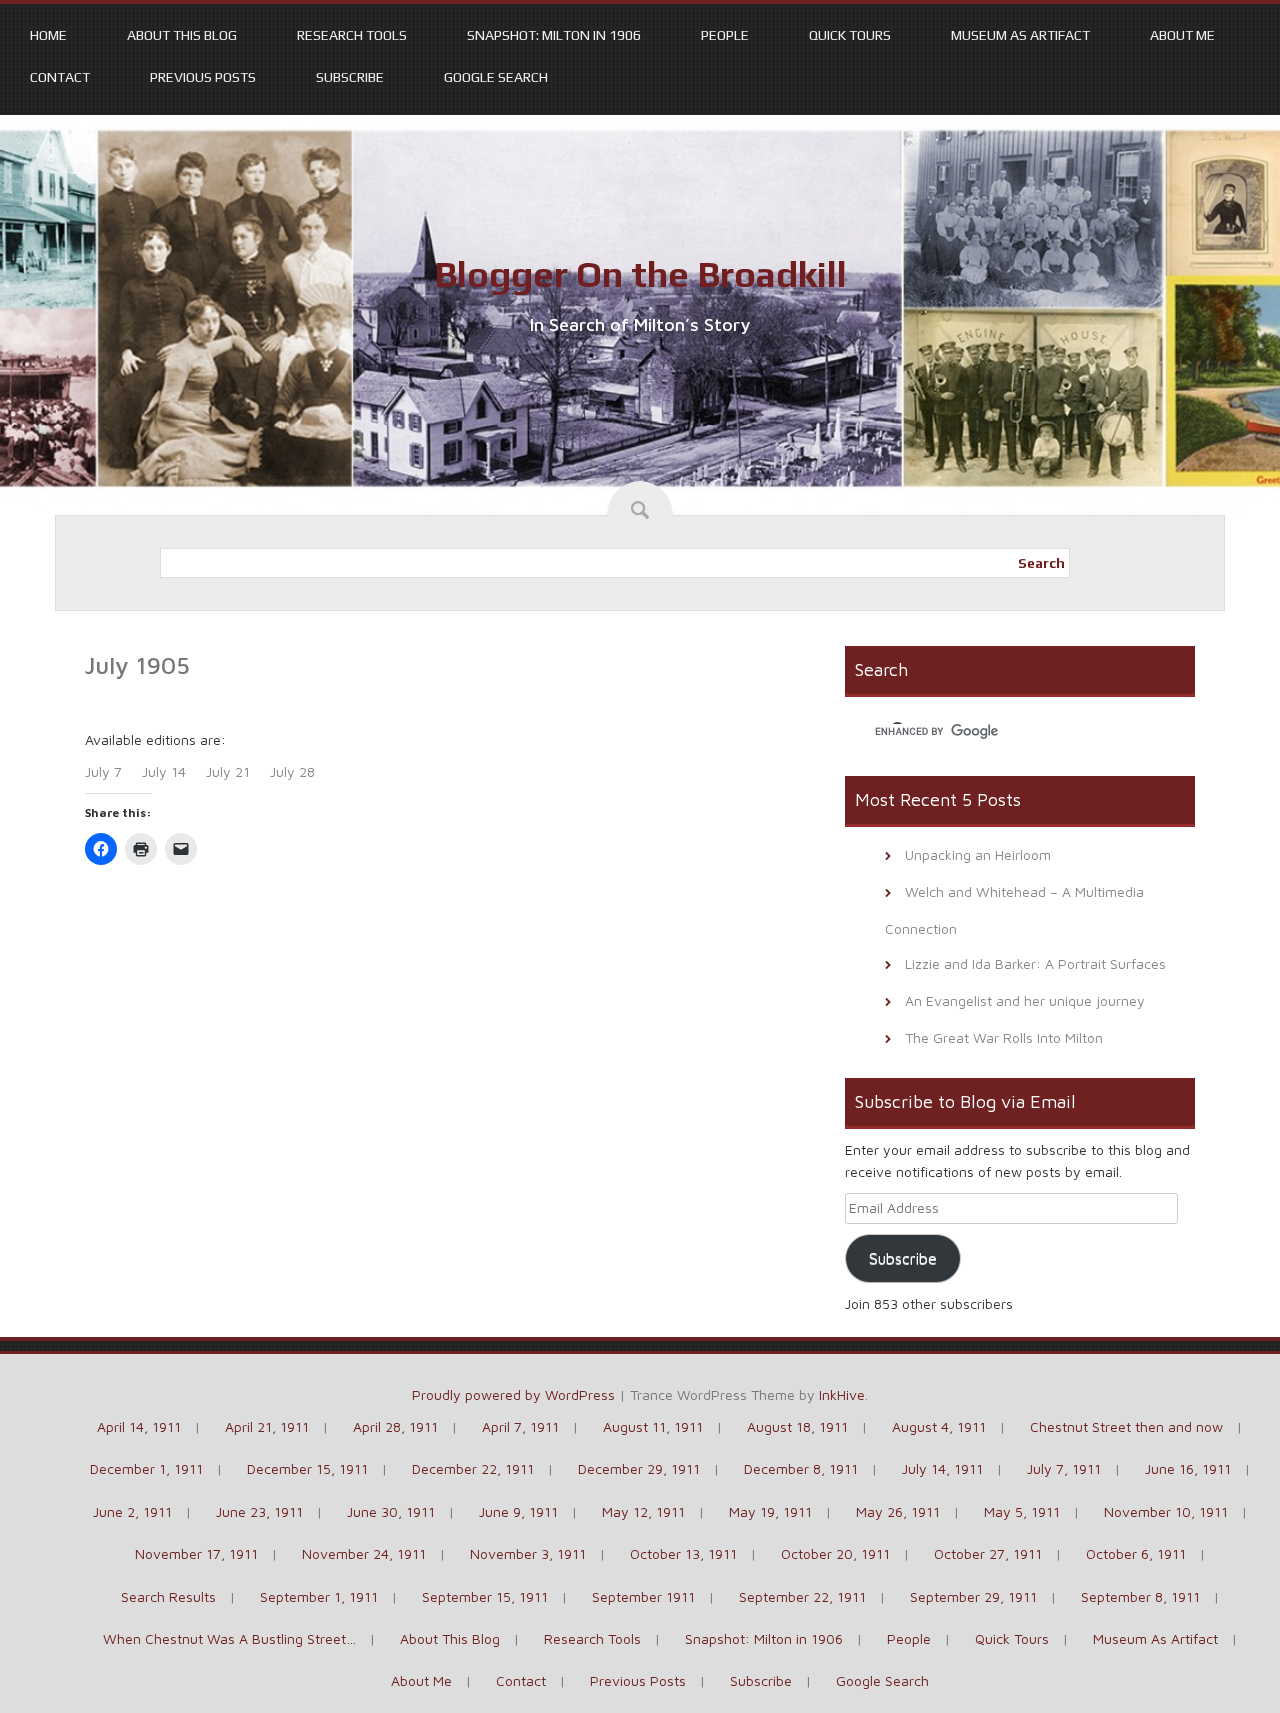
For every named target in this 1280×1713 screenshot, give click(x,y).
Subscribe (350, 77)
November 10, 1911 (1166, 1511)
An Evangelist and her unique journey (1025, 1000)
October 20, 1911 (835, 1553)
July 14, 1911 (942, 1468)
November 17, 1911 (196, 1553)
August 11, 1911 (653, 1426)
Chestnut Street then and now (1126, 1426)
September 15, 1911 (485, 1596)
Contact (60, 77)
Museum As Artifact (1020, 35)
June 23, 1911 (259, 1511)
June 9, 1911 (518, 1511)
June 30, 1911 (391, 1511)
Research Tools (352, 35)
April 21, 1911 (267, 1426)
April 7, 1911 (520, 1426)
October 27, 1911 (988, 1553)
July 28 (292, 771)
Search (1041, 563)
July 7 (103, 771)
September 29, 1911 (973, 1596)
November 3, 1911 (528, 1553)
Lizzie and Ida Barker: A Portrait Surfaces (1035, 963)
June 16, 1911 (1188, 1468)
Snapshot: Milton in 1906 (554, 35)
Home (48, 35)
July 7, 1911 (1064, 1468)
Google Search (496, 77)
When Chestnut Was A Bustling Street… (229, 1638)
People (725, 35)
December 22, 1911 (473, 1468)
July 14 (164, 771)
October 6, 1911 (1136, 1553)
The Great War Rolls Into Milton (1004, 1037)
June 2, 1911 (132, 1511)
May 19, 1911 (770, 1511)
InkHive (842, 1394)
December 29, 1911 (639, 1468)
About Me (1182, 35)
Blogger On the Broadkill (640, 274)
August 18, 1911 (797, 1426)
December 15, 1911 (307, 1468)
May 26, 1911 (898, 1511)
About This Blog (182, 35)
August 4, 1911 (939, 1426)
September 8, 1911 (1140, 1596)
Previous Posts (203, 77)
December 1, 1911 (146, 1468)
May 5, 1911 (1022, 1511)
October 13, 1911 (683, 1553)
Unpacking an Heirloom (978, 854)
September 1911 (643, 1596)
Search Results (168, 1596)
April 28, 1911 (395, 1426)
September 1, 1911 (319, 1596)
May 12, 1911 (643, 1511)
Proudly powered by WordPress (513, 1394)
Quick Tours (850, 35)
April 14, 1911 (139, 1426)
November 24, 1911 (364, 1553)
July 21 (228, 771)
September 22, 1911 (802, 1596)
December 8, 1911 (801, 1468)
